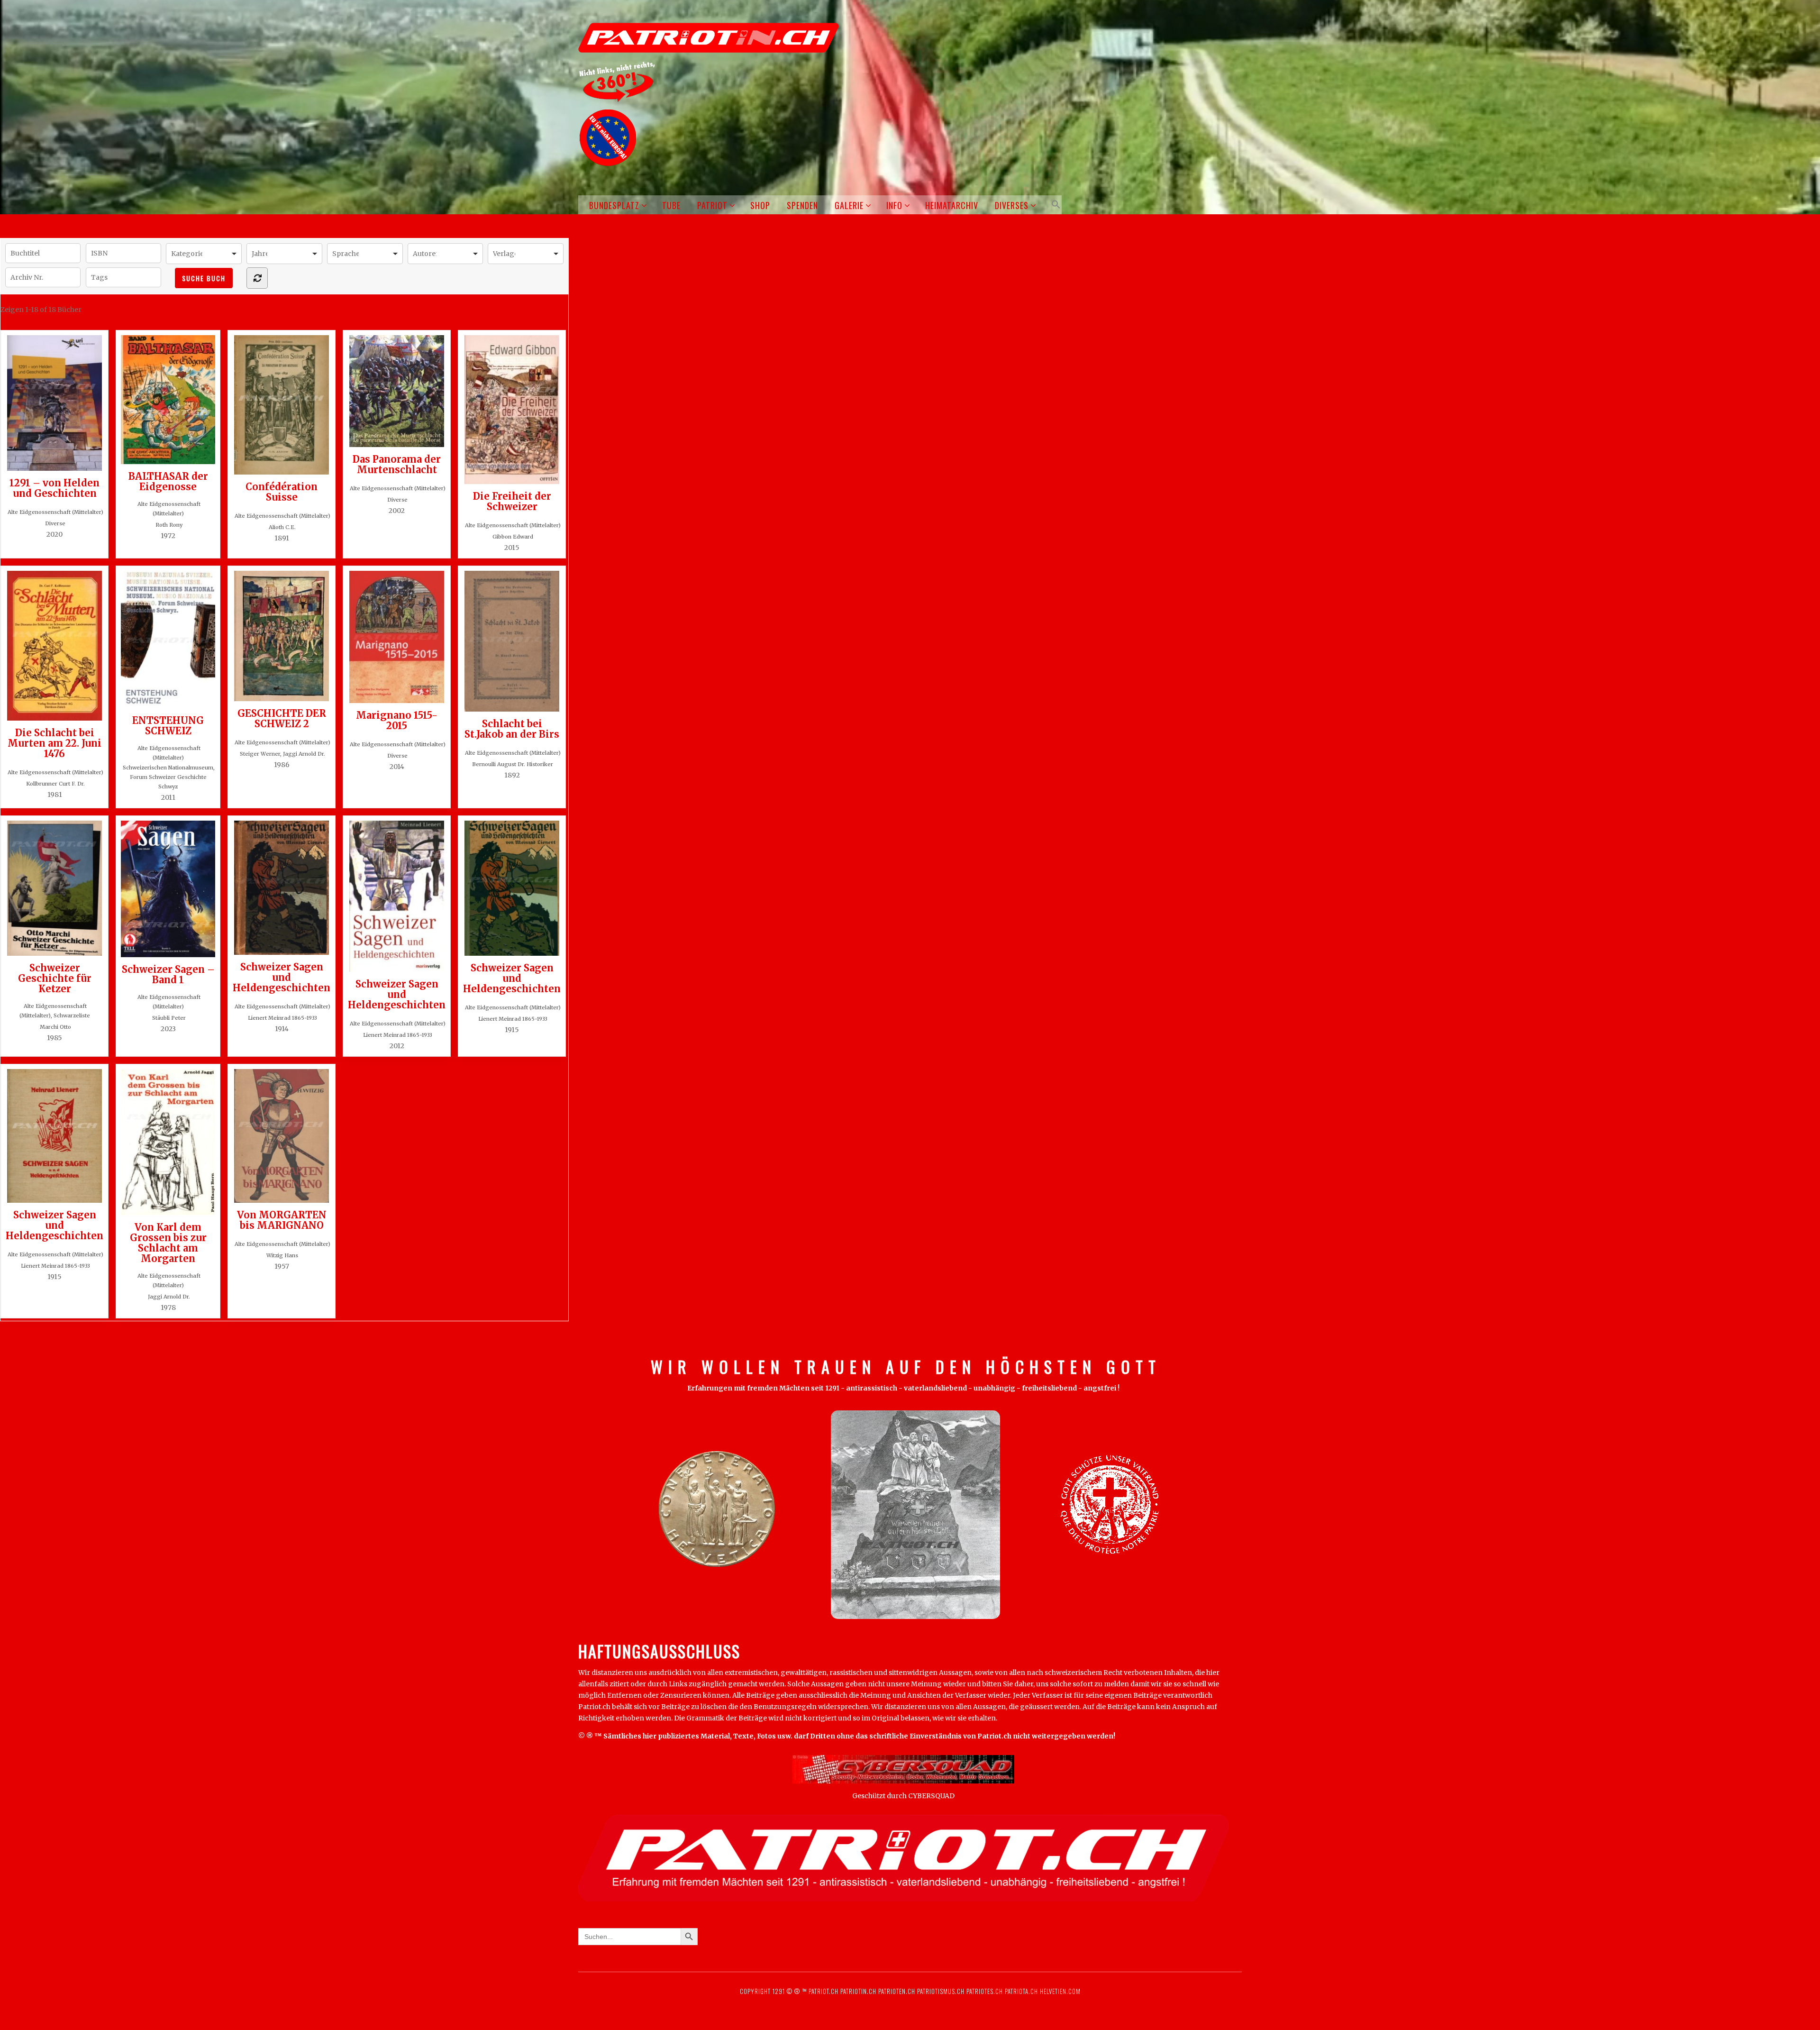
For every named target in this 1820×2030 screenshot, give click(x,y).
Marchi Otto (55, 1027)
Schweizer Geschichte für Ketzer (55, 978)
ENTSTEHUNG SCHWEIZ (168, 725)
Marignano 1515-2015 (397, 720)
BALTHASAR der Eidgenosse (168, 481)
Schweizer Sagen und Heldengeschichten (282, 977)
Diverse (55, 523)
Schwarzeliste (72, 1015)
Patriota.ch (1020, 1991)
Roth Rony (169, 525)
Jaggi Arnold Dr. (169, 1297)
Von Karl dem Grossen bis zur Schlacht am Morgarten (168, 1243)
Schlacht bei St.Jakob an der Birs (512, 729)
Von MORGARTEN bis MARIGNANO (282, 1220)
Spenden (802, 205)
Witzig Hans (282, 1255)
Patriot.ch (824, 1991)
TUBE (671, 205)
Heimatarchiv (952, 205)
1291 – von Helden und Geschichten (55, 488)
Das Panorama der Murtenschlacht (397, 464)
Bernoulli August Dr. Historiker (513, 764)
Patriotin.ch (858, 1991)
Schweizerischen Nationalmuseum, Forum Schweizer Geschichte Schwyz (169, 777)
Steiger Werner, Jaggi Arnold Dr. (282, 754)
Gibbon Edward (513, 537)
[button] (1054, 205)
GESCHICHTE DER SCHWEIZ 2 (282, 718)
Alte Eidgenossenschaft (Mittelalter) (55, 512)
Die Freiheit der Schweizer (512, 501)
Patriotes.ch (985, 1991)
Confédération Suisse (282, 492)
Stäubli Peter (169, 1018)
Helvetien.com (1059, 1991)
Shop (760, 205)
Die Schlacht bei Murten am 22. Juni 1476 (55, 743)
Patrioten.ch (896, 1991)
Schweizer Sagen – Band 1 (168, 974)
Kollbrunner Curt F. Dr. (55, 784)
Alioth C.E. (282, 527)
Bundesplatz (614, 205)
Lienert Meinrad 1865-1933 (282, 1018)
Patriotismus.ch (941, 1991)
